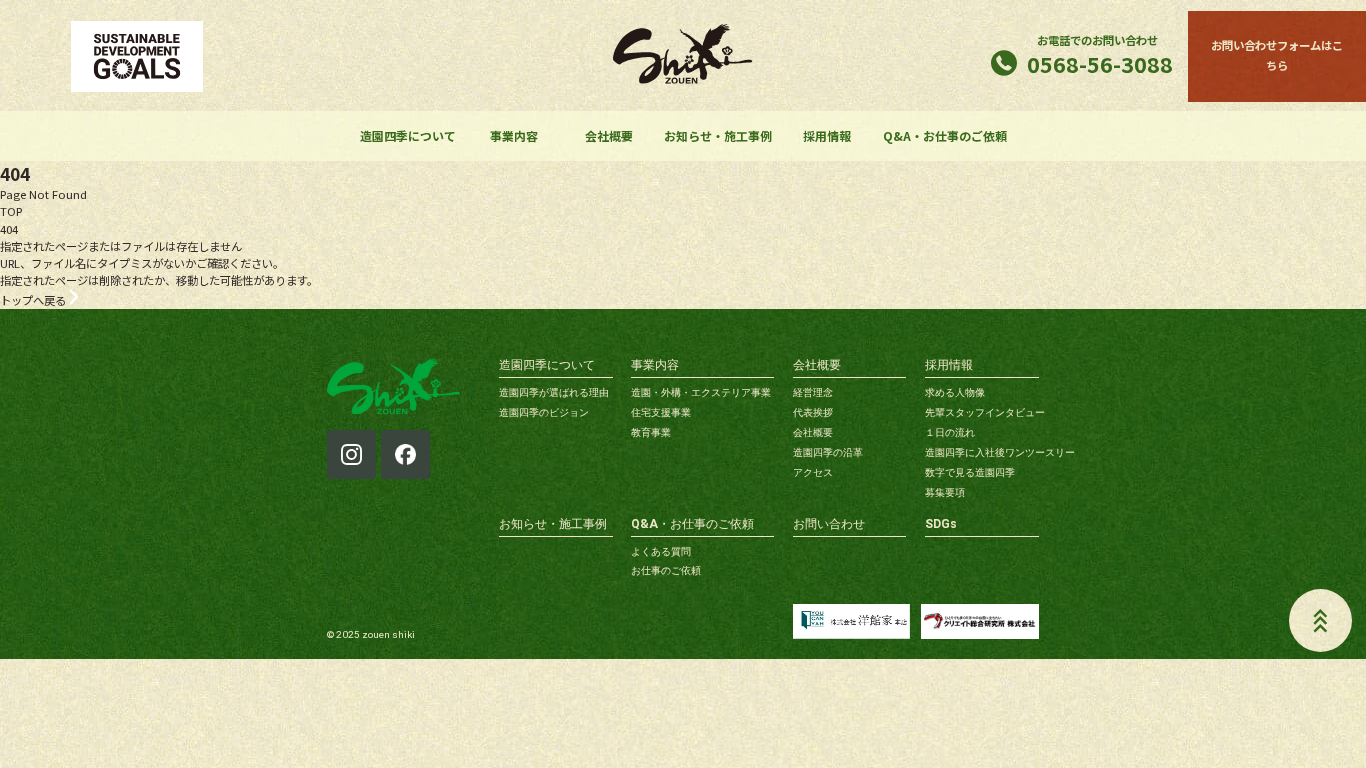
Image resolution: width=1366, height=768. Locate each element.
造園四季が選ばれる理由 (554, 392)
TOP (11, 211)
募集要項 (945, 492)
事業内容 (514, 135)
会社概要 (609, 135)
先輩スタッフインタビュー (985, 412)
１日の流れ (950, 432)
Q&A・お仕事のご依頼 (945, 135)
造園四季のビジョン (544, 412)
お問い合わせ (829, 524)
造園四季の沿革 (828, 452)
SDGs (941, 524)
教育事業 (651, 432)
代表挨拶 (813, 412)
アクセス (813, 472)
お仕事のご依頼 (666, 570)
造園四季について (408, 135)
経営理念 (813, 392)
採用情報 (827, 135)
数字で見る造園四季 (970, 472)
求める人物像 (955, 392)
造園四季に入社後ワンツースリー (1000, 452)
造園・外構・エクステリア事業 (701, 392)
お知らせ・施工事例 (718, 135)
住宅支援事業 (661, 412)
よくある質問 (661, 551)
